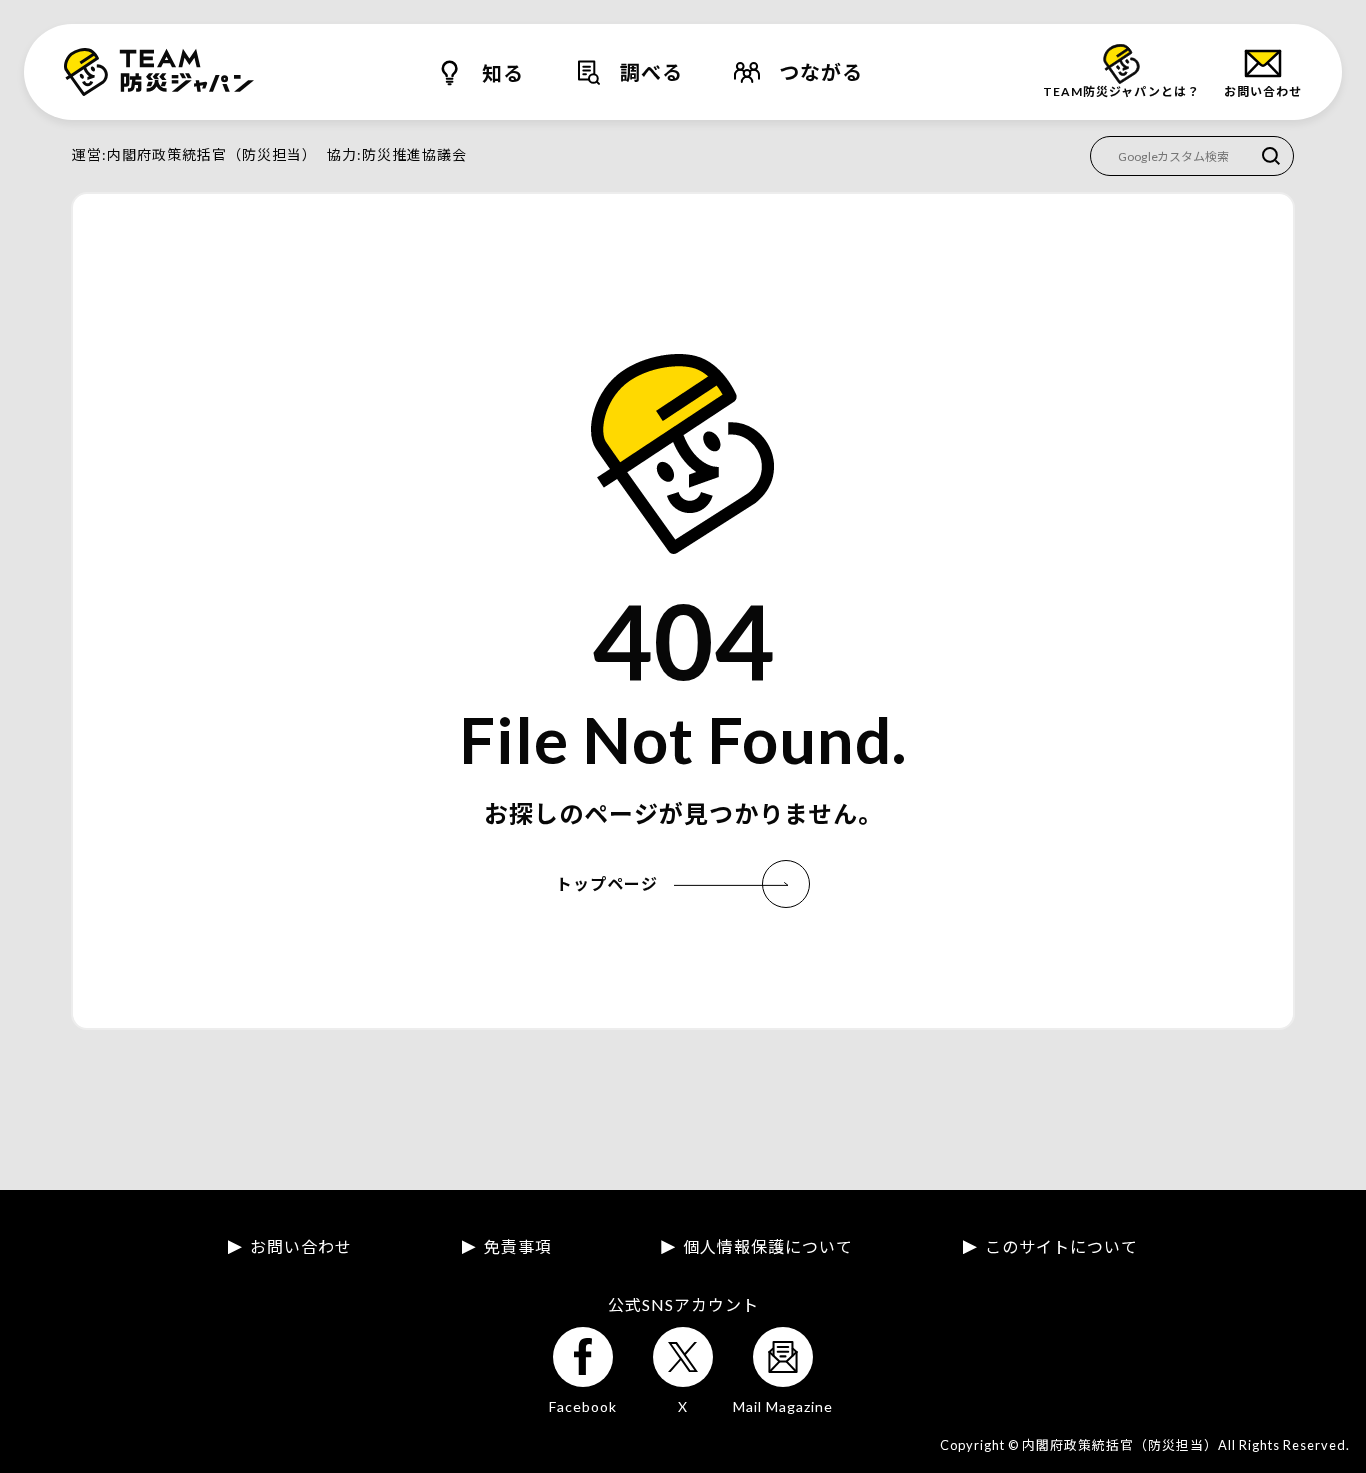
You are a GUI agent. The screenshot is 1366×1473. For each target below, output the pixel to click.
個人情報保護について (768, 1247)
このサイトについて (1061, 1247)
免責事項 (518, 1247)
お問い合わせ (301, 1247)
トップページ (607, 883)
